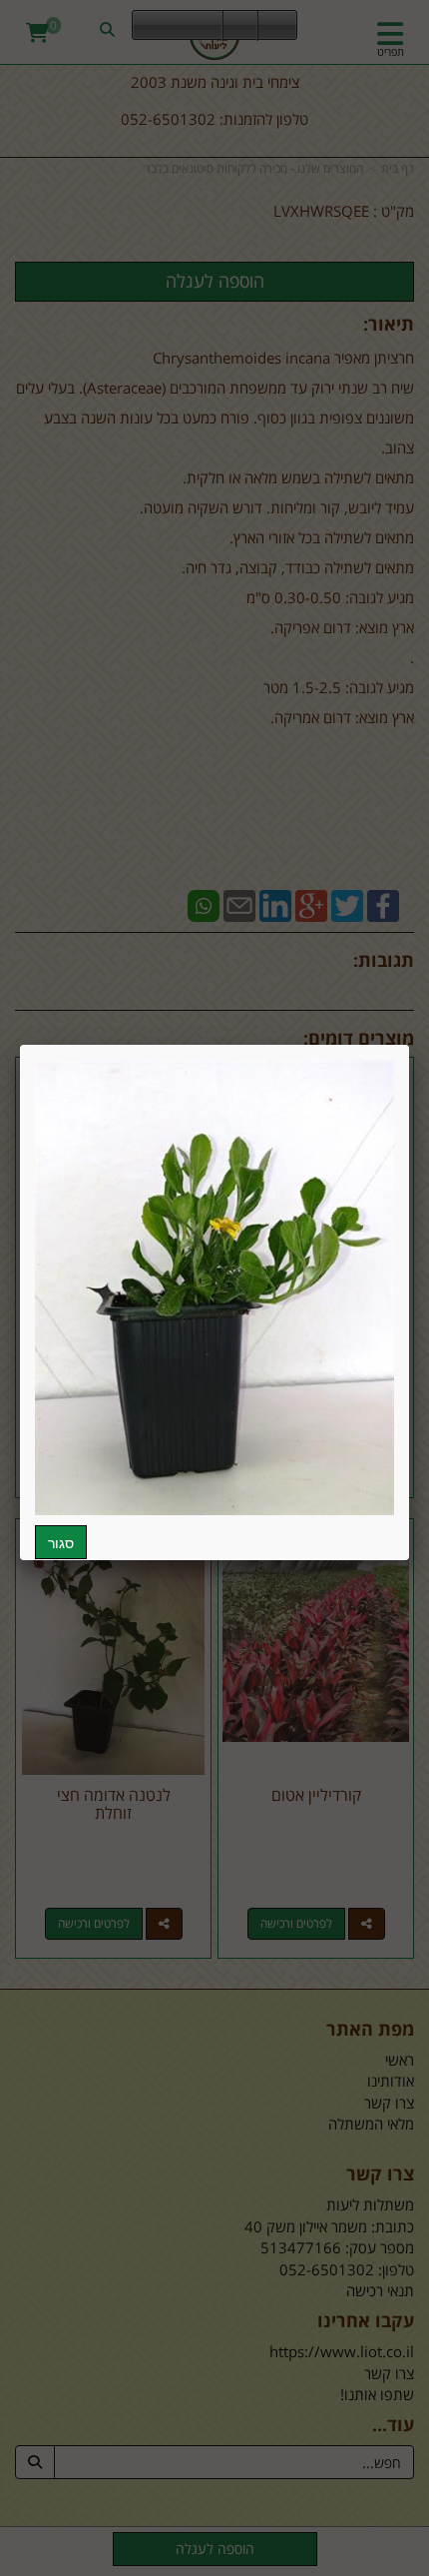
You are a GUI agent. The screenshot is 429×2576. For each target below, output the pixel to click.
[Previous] (148, 26)
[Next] (208, 26)
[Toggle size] (240, 26)
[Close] (409, 1045)
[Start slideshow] (178, 26)
